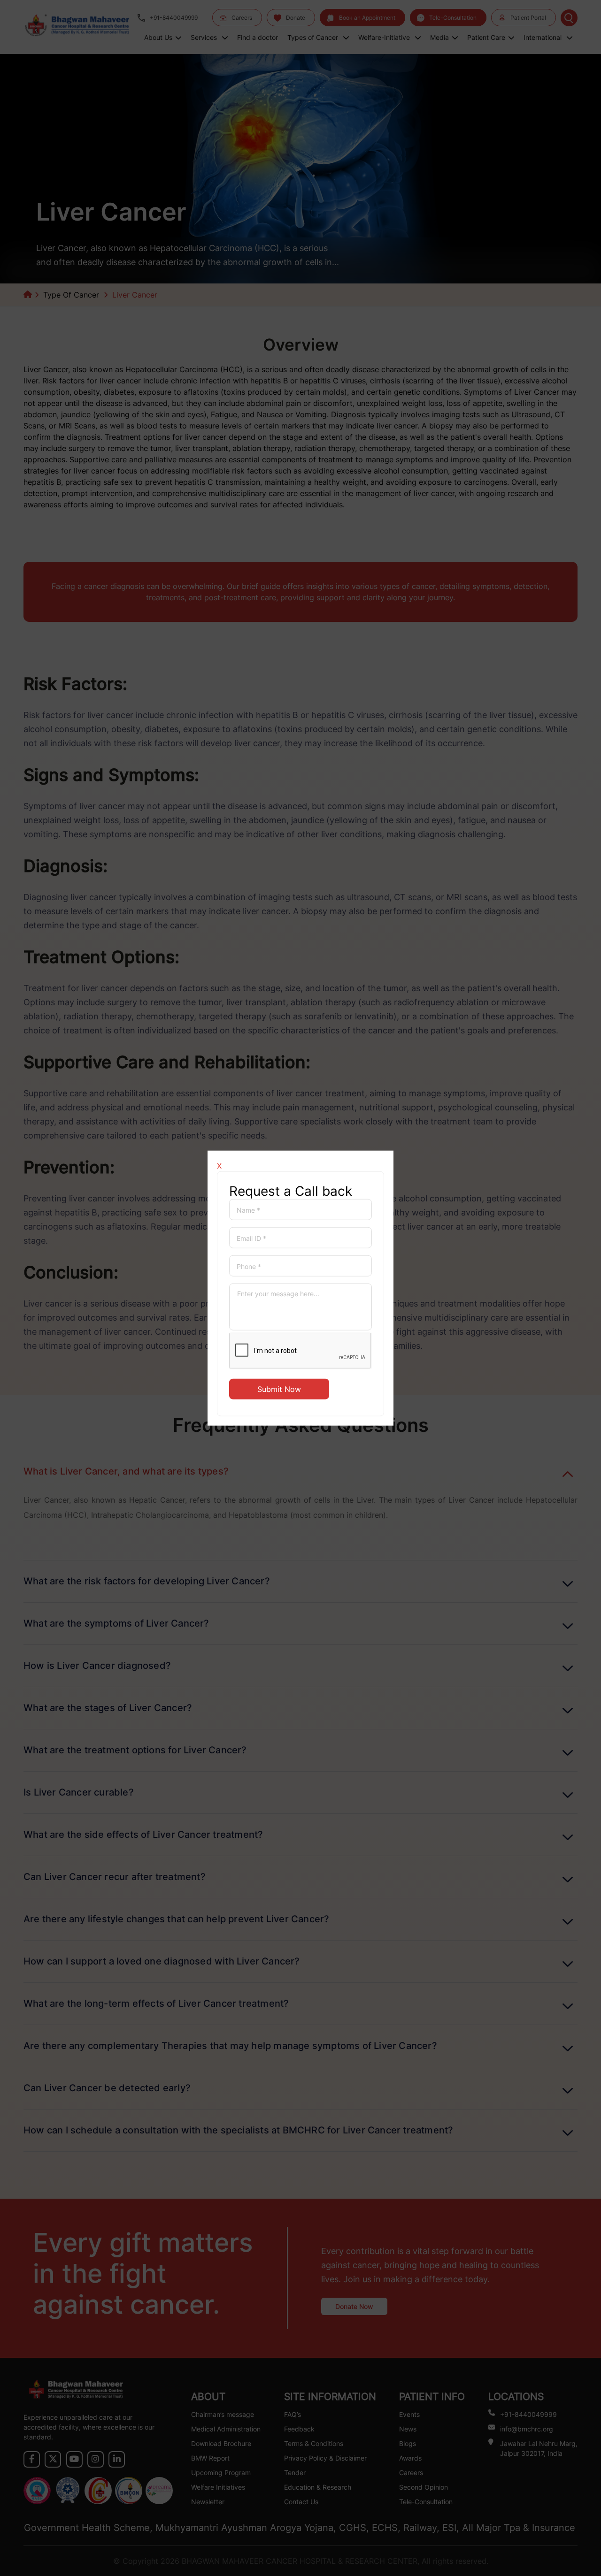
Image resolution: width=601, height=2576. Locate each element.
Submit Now (279, 1389)
